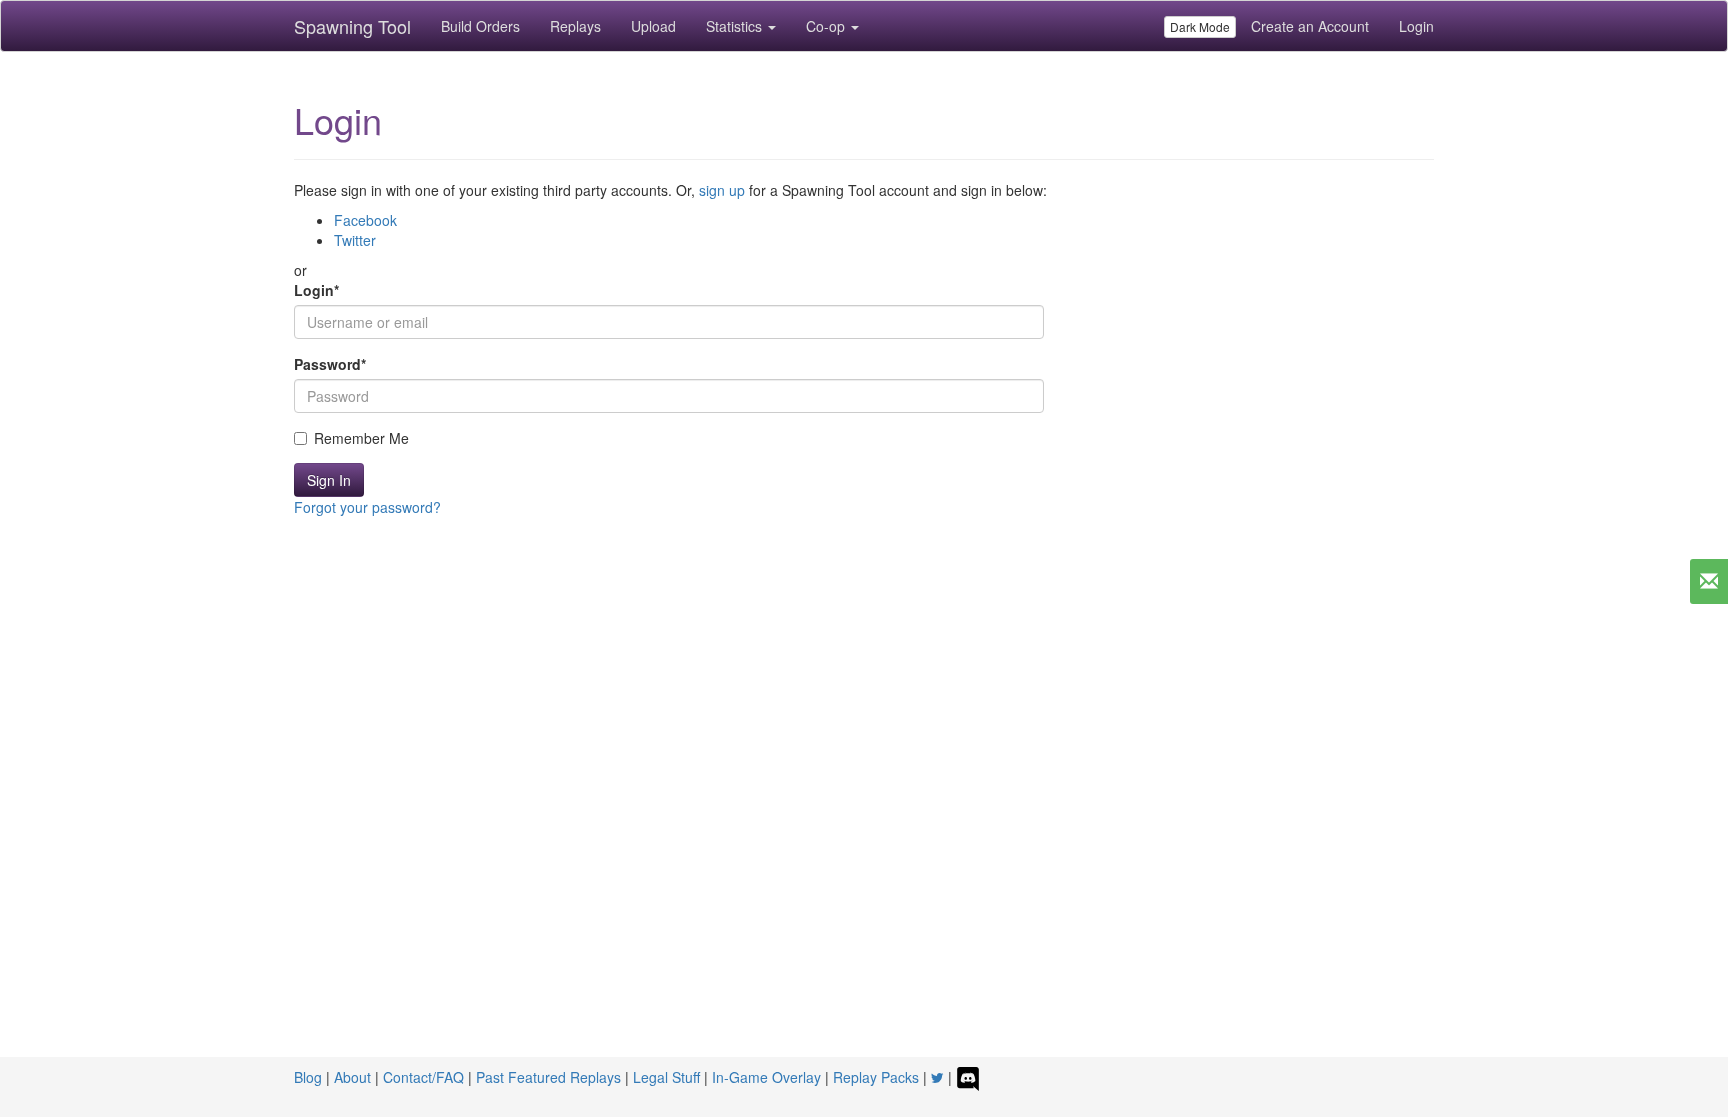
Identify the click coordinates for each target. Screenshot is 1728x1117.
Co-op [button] (827, 26)
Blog (308, 1077)
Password (330, 364)
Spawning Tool (352, 26)
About (352, 1077)
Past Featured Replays (548, 1077)
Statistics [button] (736, 26)
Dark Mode (1200, 26)
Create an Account (1310, 26)
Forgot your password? (367, 507)
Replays (575, 26)
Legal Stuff (666, 1077)
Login (1416, 26)
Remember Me (361, 438)
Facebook (365, 220)
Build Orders (480, 26)
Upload (653, 26)
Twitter (355, 240)
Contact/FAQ (423, 1077)
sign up (722, 190)
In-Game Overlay (766, 1077)
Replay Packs (876, 1077)
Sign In (329, 480)
